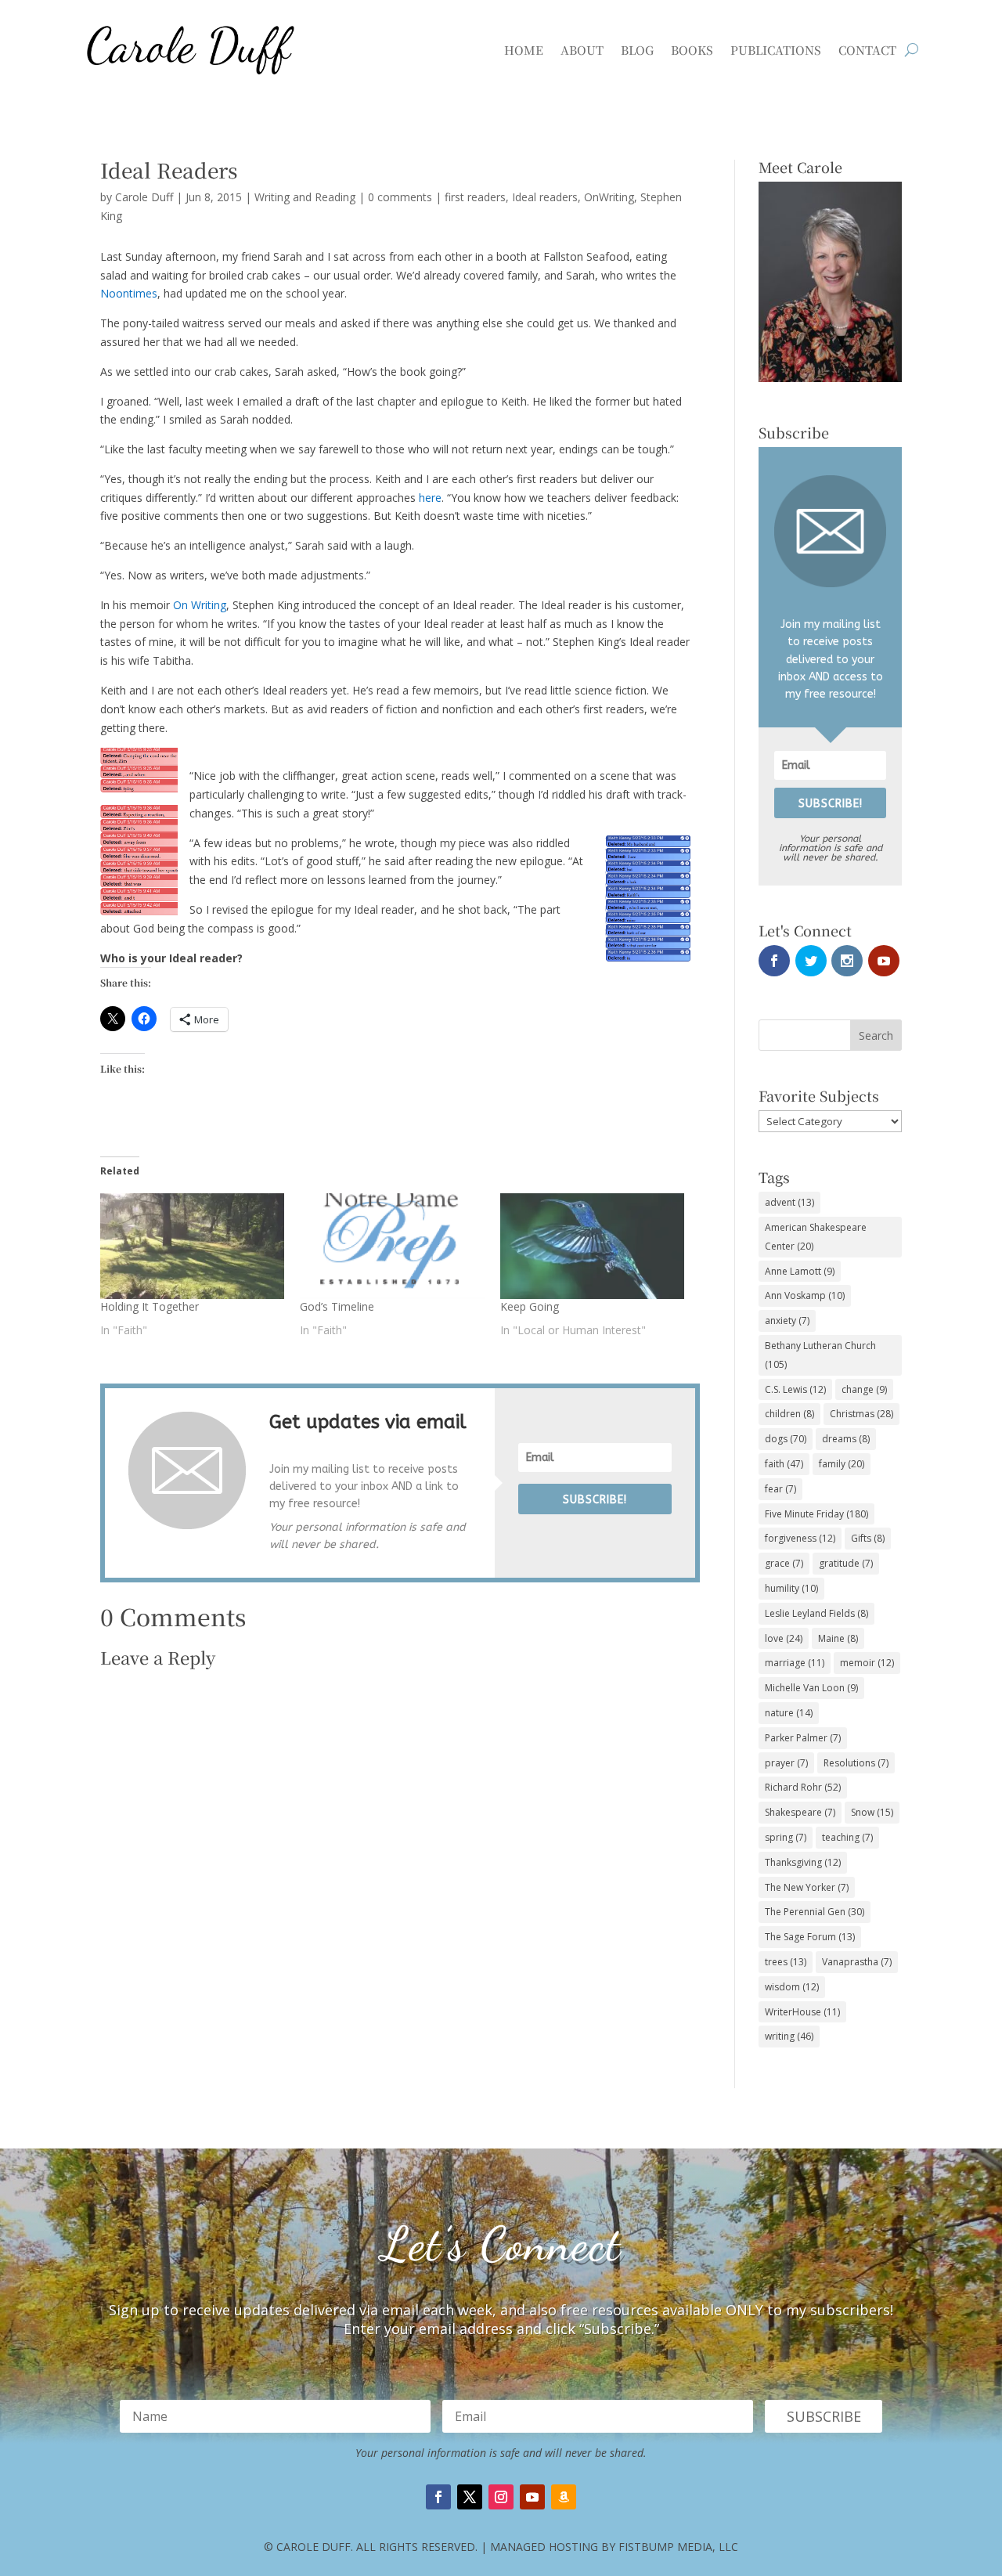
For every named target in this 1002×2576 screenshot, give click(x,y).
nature (789, 1713)
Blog (637, 50)
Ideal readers (545, 197)
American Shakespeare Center (816, 1237)
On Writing (200, 605)
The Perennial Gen (815, 1912)
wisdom (792, 1987)
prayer (786, 1763)
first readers (475, 197)
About (582, 50)
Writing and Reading (305, 197)
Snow (872, 1812)
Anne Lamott (800, 1271)
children (789, 1414)
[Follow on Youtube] (532, 2497)
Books (692, 50)
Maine (838, 1638)
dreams (846, 1439)
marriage (795, 1663)
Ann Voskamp (805, 1295)
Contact (867, 50)
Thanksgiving (803, 1862)
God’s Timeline (337, 1306)
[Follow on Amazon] (564, 2497)
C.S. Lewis (795, 1389)
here (430, 498)
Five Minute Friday (816, 1514)
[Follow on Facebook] (438, 2497)
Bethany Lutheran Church (820, 1355)
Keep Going (530, 1306)
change (864, 1389)
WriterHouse (802, 2012)
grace (784, 1563)
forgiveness (800, 1538)
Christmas (861, 1414)
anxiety (787, 1320)
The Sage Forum (810, 1937)
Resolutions (856, 1763)
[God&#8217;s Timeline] (392, 1246)
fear (780, 1489)
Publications (776, 50)
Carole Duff (144, 197)
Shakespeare (800, 1812)
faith (784, 1464)
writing (789, 2036)
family (842, 1464)
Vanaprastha (857, 1962)
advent (789, 1202)
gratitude (846, 1563)
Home (524, 50)
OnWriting (609, 197)
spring (786, 1837)
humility (791, 1588)
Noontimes (129, 293)
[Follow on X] (470, 2497)
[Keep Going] (592, 1246)
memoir (867, 1663)
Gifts (868, 1538)
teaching (847, 1837)
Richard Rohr (803, 1787)
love (784, 1638)
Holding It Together (150, 1306)
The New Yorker (807, 1887)
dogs (786, 1439)
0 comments (400, 197)
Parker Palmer (803, 1738)
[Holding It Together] (192, 1246)
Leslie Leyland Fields (816, 1613)
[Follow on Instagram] (501, 2497)
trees (786, 1962)
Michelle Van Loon (811, 1688)
